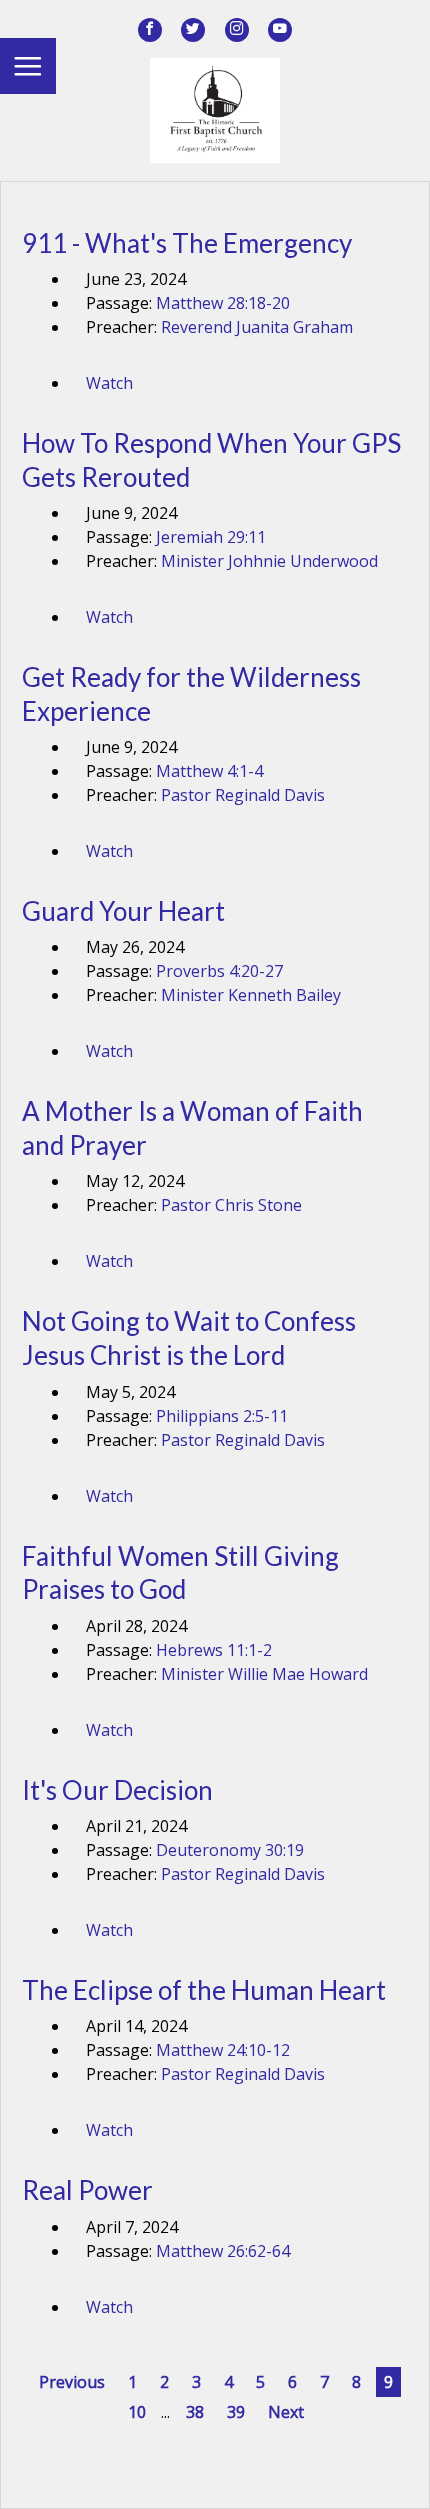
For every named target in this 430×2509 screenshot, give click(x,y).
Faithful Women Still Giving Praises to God (180, 1573)
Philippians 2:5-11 (222, 1416)
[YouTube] (280, 30)
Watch (109, 383)
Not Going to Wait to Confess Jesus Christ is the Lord (189, 1338)
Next (286, 2412)
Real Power (87, 2190)
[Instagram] (237, 30)
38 (195, 2412)
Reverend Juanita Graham (257, 327)
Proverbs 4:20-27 (219, 971)
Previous (72, 2382)
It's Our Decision (117, 1790)
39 (236, 2412)
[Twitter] (193, 30)
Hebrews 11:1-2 (214, 1650)
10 (137, 2412)
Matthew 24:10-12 (223, 2050)
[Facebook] (150, 30)
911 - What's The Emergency (187, 243)
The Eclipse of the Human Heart (204, 1990)
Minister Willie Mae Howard (264, 1674)
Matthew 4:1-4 (209, 771)
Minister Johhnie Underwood (269, 561)
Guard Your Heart (123, 911)
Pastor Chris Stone (231, 1205)
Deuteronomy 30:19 (230, 1850)
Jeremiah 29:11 (211, 537)
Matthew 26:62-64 (223, 2251)
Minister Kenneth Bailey (251, 995)
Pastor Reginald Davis (243, 795)
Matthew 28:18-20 (223, 303)
